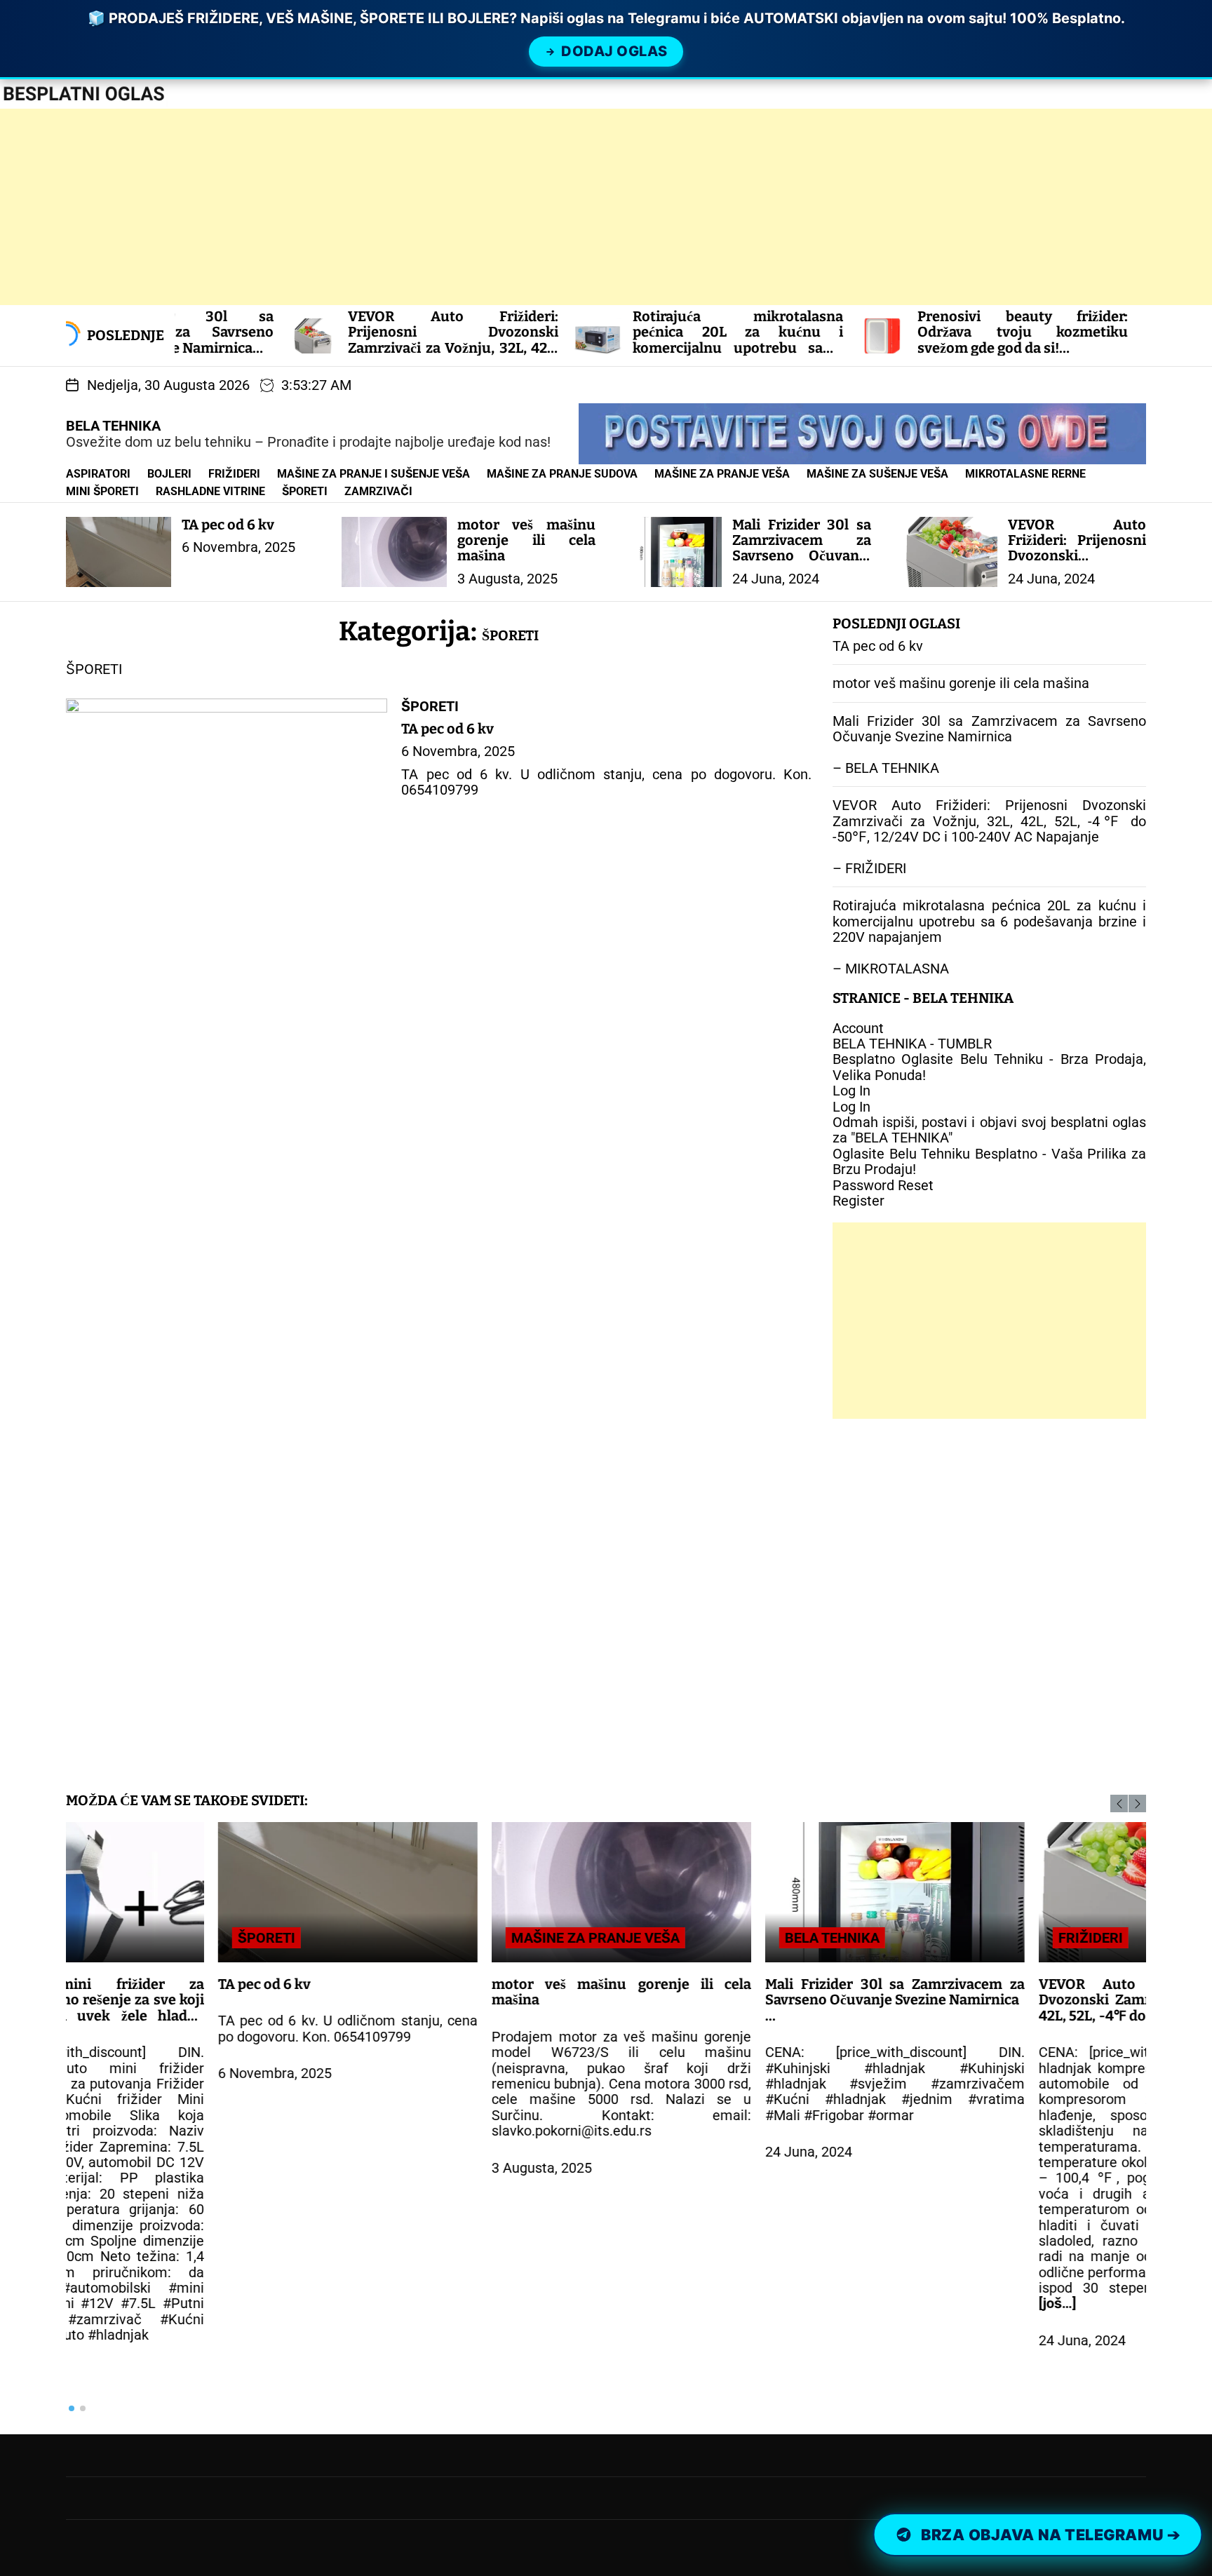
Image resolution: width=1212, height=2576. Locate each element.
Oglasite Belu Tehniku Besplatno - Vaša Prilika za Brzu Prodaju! (989, 1161)
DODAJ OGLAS (614, 51)
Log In (851, 1091)
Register (858, 1201)
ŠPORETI (305, 491)
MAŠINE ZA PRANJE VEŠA (722, 474)
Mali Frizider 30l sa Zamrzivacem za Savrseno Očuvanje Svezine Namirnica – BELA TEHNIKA (802, 564)
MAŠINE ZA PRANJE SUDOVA (562, 474)
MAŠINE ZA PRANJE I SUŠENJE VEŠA (373, 474)
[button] (1119, 1803)
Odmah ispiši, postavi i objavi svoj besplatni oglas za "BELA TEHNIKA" (989, 1130)
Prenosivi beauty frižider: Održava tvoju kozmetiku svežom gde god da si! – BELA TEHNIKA (905, 348)
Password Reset (883, 1185)
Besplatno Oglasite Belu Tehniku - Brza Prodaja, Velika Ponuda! (989, 1067)
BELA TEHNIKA (113, 426)
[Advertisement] (421, 207)
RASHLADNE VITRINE (210, 491)
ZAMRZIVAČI (378, 491)
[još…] (905, 2303)
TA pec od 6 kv (228, 525)
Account (858, 1028)
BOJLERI (169, 474)
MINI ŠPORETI (102, 491)
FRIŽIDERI (234, 474)
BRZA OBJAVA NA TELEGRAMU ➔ (1050, 2535)
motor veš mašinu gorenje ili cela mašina (527, 540)
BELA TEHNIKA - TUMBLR (912, 1044)
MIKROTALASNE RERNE (1025, 474)
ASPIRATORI (98, 474)
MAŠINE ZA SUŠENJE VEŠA (877, 474)
